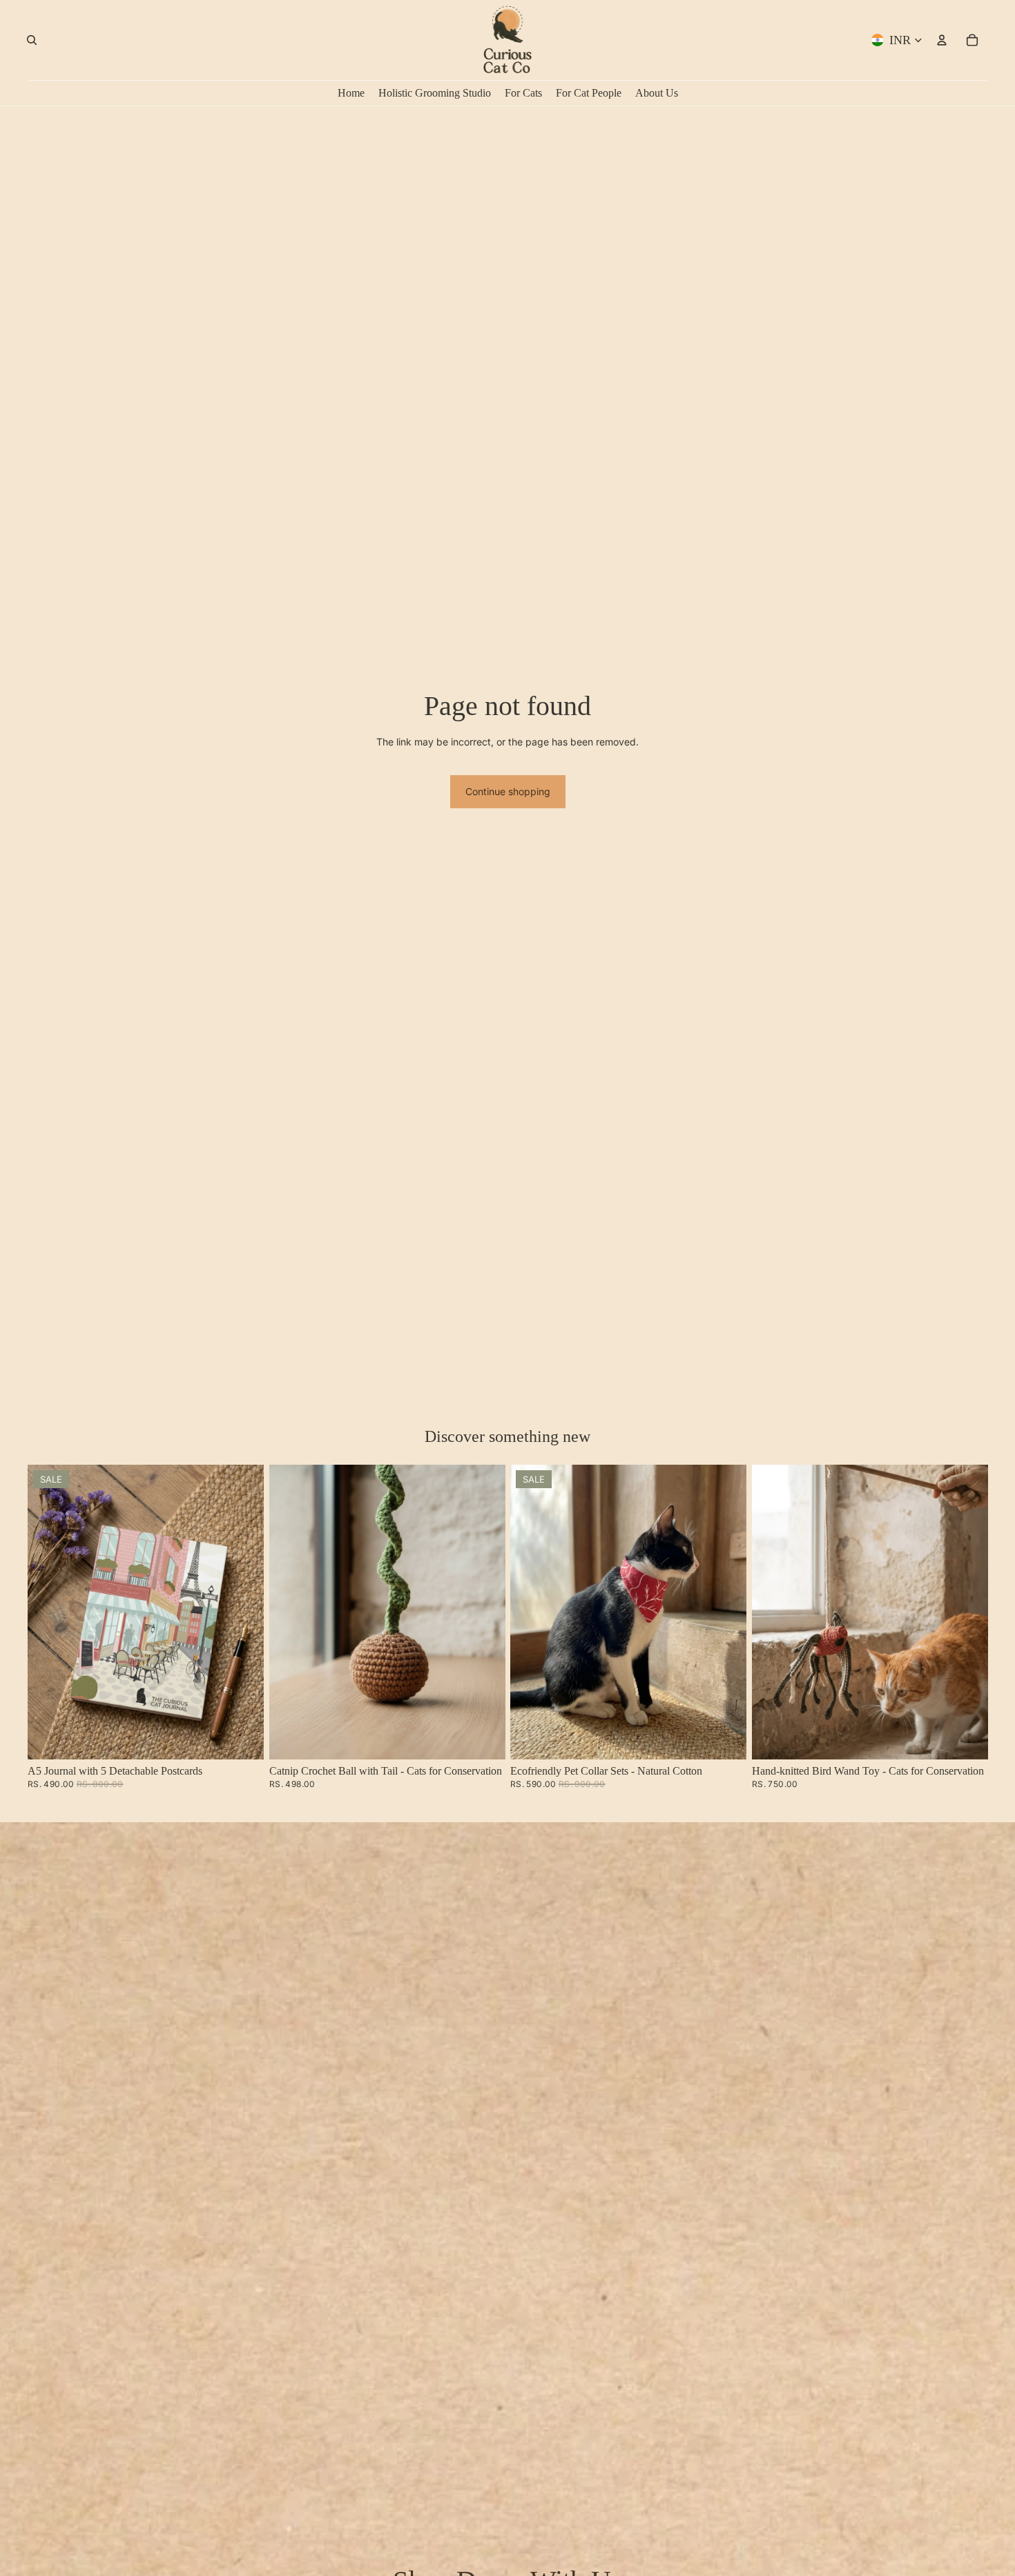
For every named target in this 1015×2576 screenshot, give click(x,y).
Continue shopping (508, 791)
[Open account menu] (942, 40)
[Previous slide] (48, 1612)
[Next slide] (243, 1612)
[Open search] (32, 40)
